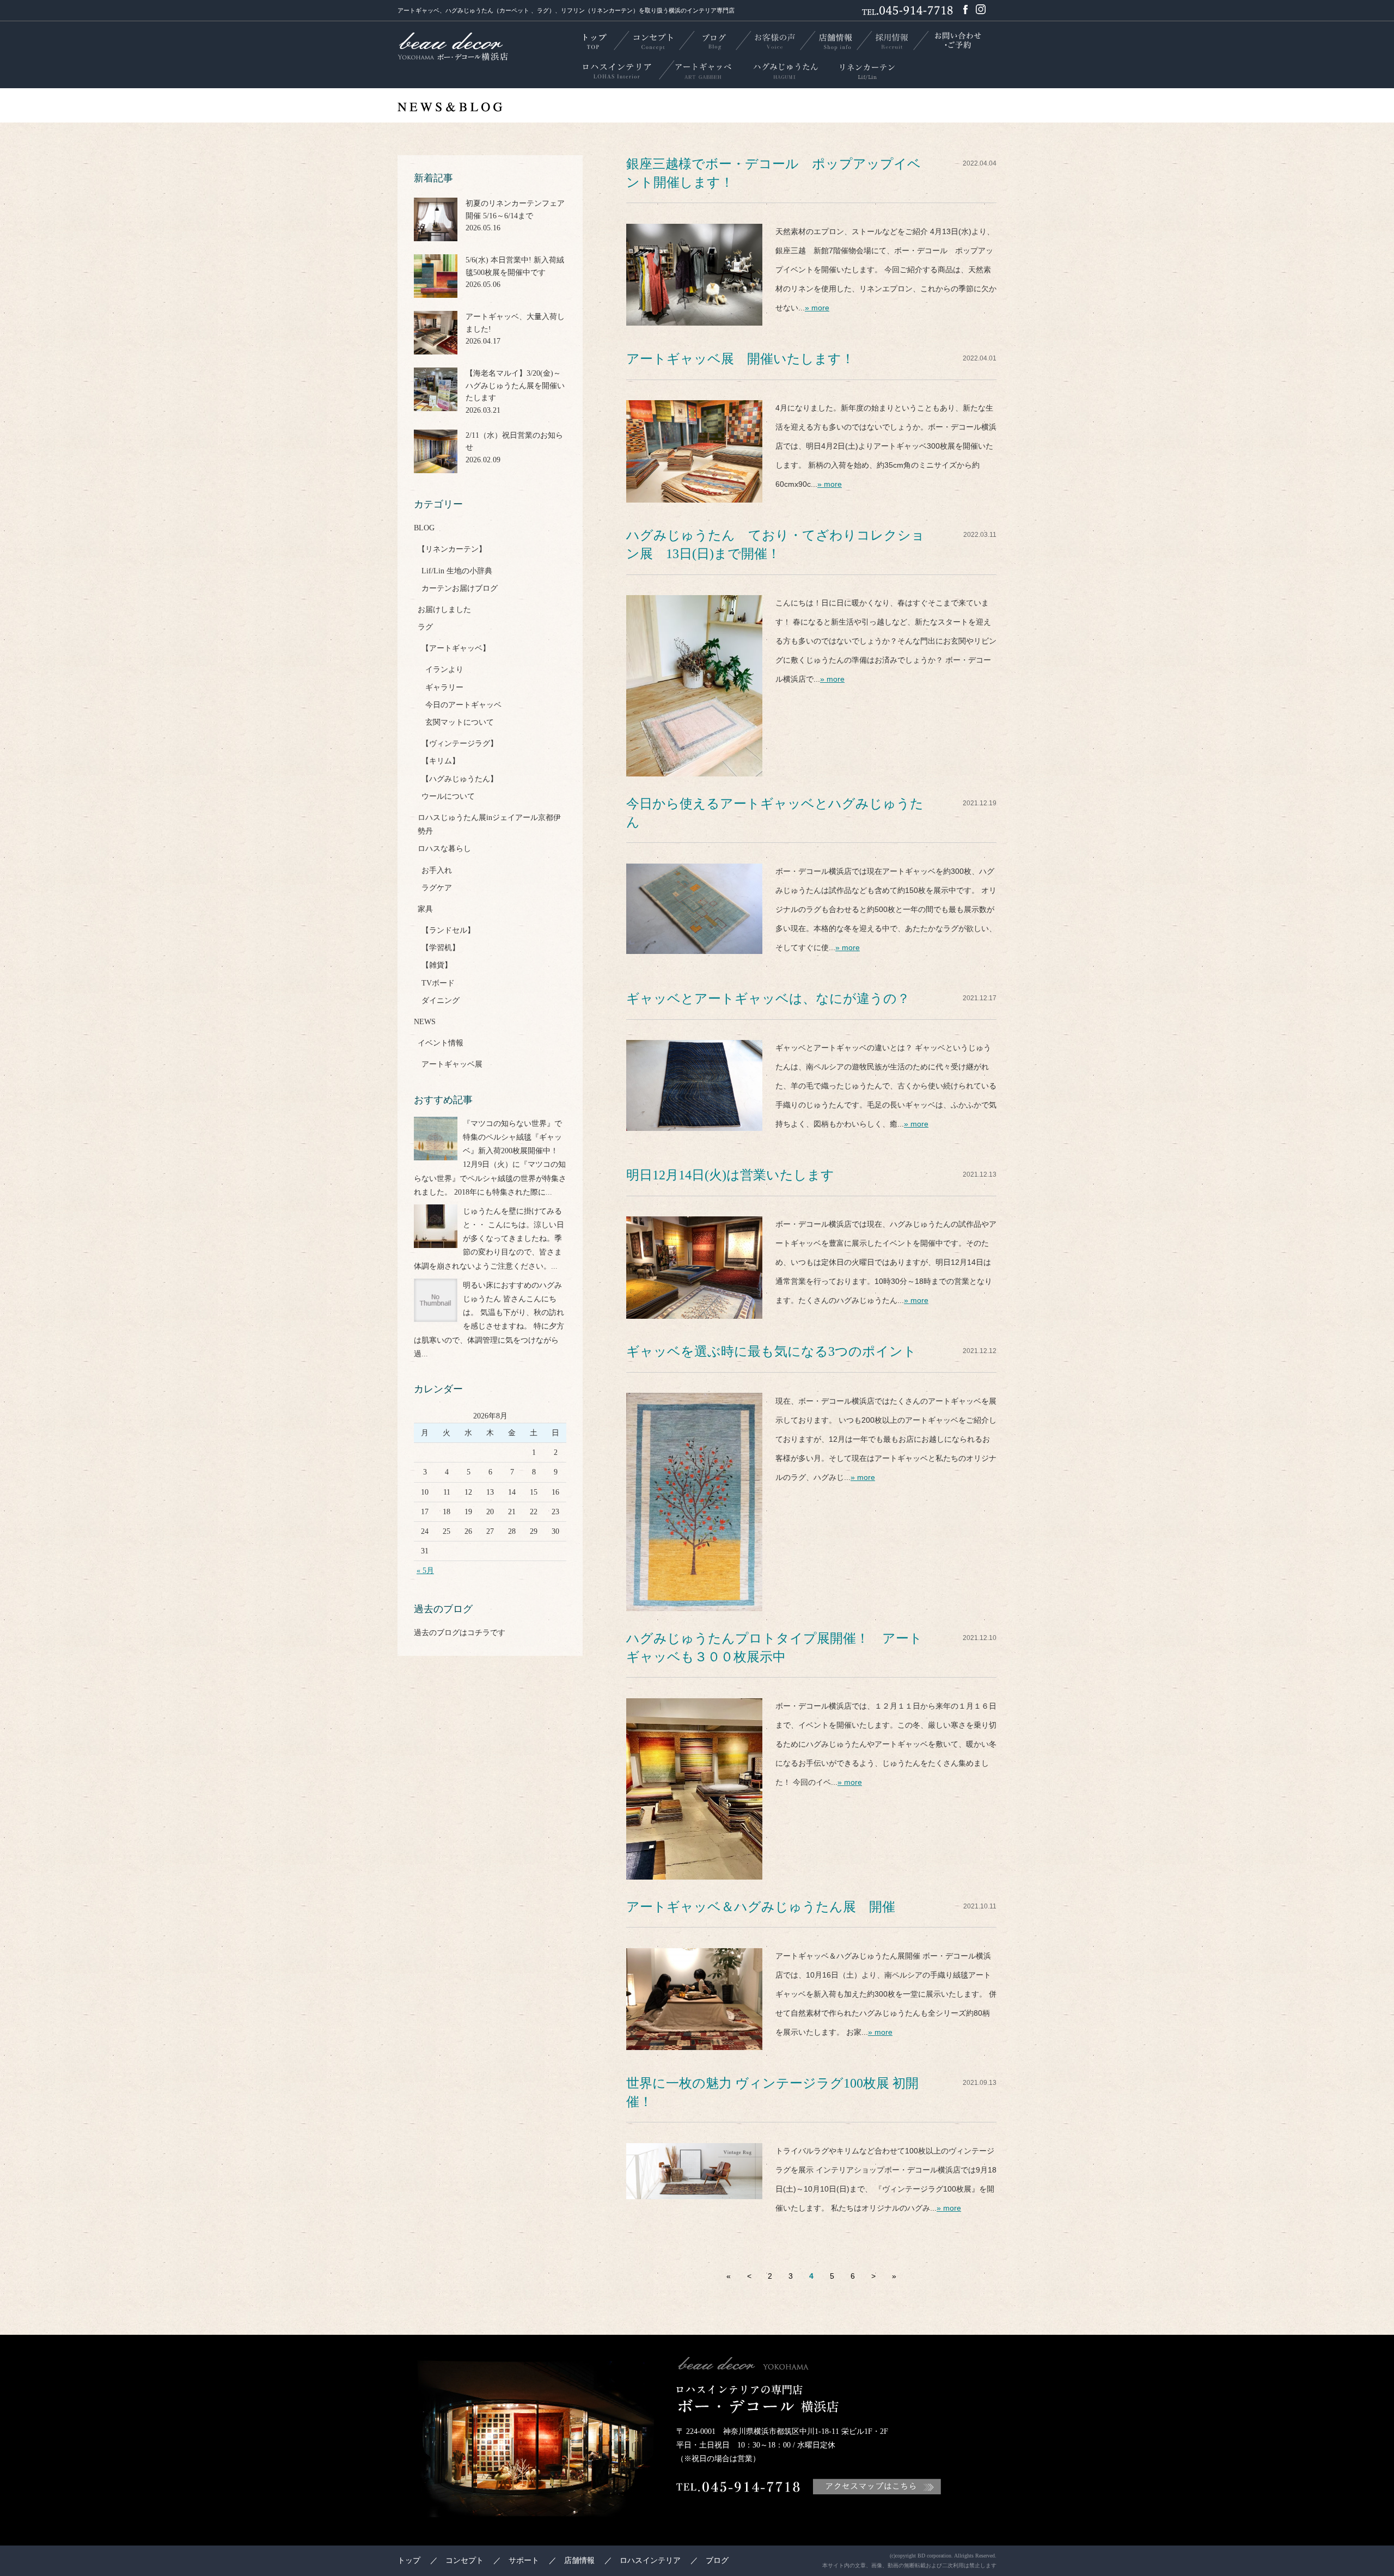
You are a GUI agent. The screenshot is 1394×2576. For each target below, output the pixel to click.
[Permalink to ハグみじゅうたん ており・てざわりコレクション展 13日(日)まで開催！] (694, 767)
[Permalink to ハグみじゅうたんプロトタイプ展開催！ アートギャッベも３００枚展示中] (694, 1870)
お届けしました (444, 610)
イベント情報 (441, 1043)
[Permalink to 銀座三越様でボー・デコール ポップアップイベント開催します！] (694, 316)
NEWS (425, 1022)
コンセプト (464, 2560)
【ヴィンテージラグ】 (460, 744)
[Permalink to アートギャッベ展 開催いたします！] (694, 493)
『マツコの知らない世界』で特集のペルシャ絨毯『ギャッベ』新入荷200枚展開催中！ (512, 1137)
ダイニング (441, 1001)
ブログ (717, 2560)
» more (817, 308)
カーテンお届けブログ (460, 588)
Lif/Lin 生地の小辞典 (457, 571)
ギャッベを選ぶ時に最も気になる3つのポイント (771, 1351)
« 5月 (425, 1571)
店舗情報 (579, 2560)
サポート (524, 2560)
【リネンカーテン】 (452, 549)
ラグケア (437, 888)
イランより (444, 669)
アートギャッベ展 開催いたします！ (740, 359)
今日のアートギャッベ (463, 705)
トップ (409, 2560)
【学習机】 (441, 948)
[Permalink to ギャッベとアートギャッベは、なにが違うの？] (694, 1121)
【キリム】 (441, 761)
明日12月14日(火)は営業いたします (730, 1175)
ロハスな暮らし (444, 849)
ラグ (425, 627)
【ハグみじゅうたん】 (460, 779)
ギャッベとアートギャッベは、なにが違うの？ (768, 999)
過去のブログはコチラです (460, 1633)
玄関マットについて (460, 722)
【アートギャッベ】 (456, 648)
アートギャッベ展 (452, 1064)
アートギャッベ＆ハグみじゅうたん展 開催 (761, 1907)
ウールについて (448, 796)
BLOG (424, 528)
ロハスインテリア (650, 2560)
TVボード (438, 983)
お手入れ (437, 870)
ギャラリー (444, 687)
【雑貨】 (437, 965)
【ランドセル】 (448, 930)
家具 (425, 909)
